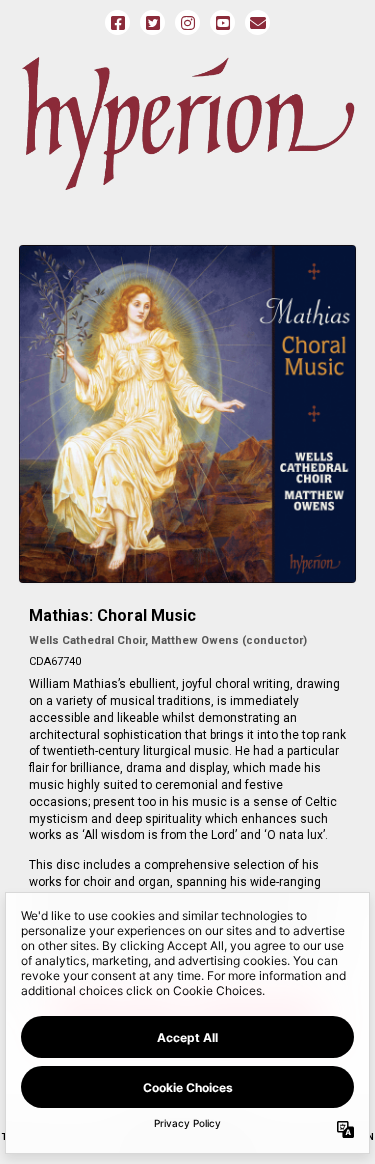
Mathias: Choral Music (112, 615)
